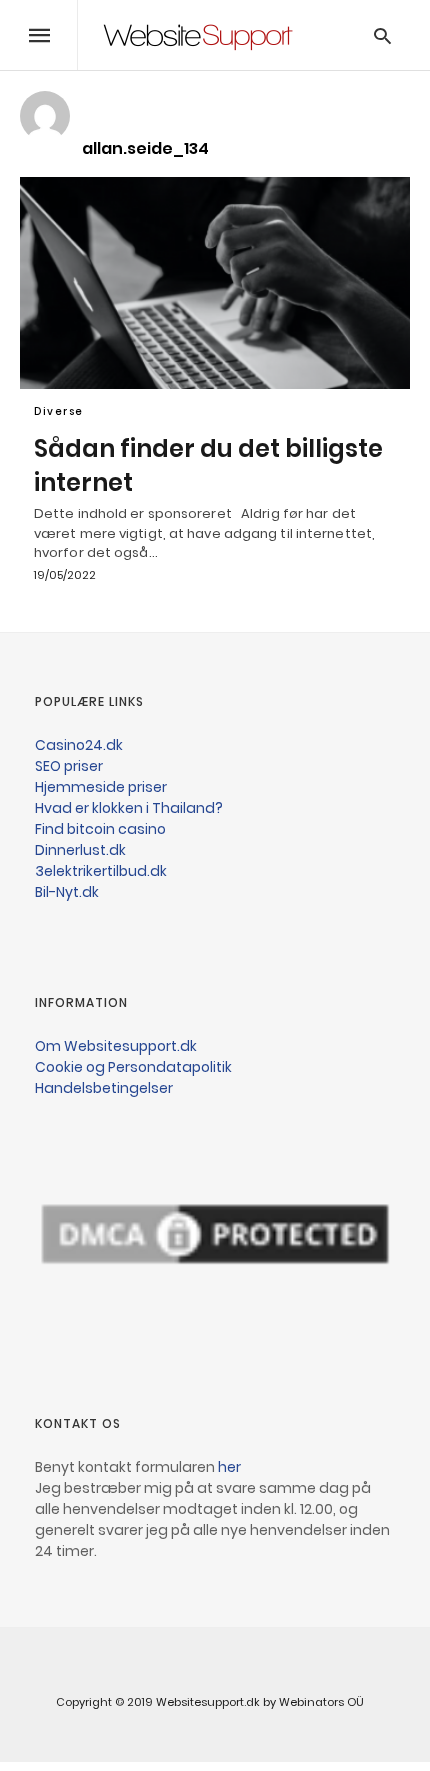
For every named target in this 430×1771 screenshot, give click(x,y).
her (229, 1467)
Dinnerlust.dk (80, 850)
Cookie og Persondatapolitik (133, 1067)
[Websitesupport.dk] (198, 35)
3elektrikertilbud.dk (101, 871)
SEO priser (69, 766)
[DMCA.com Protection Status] (215, 1349)
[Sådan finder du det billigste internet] (215, 283)
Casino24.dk (79, 745)
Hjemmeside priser (101, 787)
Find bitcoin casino (100, 829)
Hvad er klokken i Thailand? (129, 808)
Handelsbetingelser (104, 1088)
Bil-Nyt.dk (67, 892)
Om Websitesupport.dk (116, 1046)
